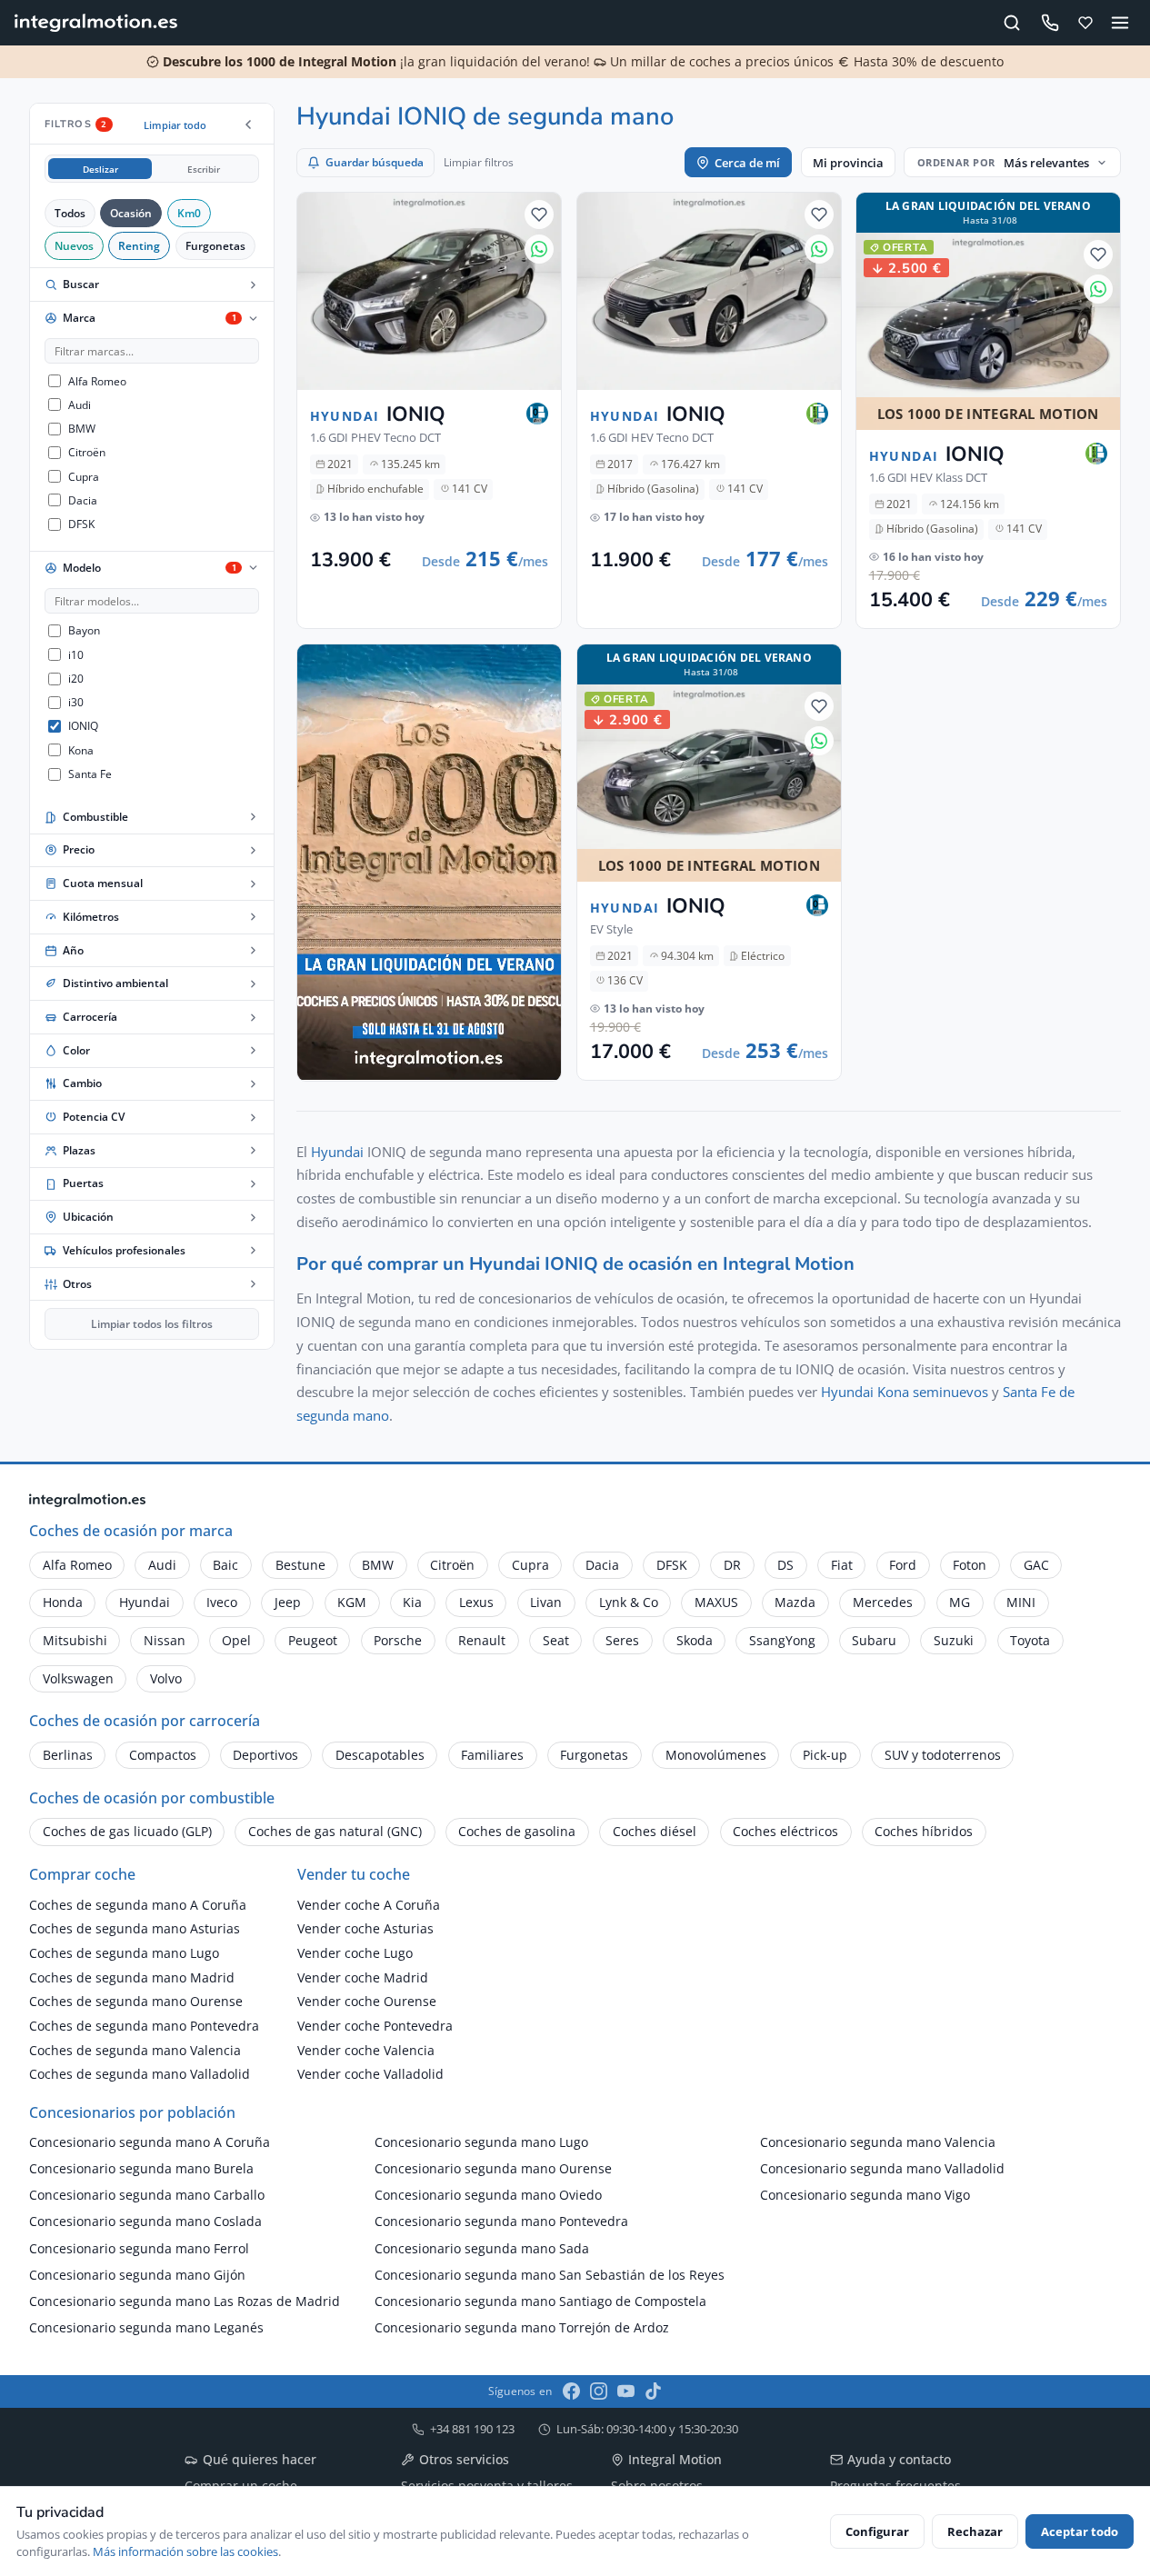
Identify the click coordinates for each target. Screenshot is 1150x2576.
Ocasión (131, 213)
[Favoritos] (1086, 22)
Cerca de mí (747, 163)
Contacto (96, 2346)
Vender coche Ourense (367, 2001)
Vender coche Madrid (363, 1977)
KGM (352, 1602)
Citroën (452, 1565)
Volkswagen (78, 1678)
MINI (1021, 1602)
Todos (70, 213)
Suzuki (954, 1640)
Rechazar (975, 2531)
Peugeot (313, 1640)
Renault (482, 1640)
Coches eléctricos (785, 1831)
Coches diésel (655, 1831)
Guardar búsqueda (375, 162)
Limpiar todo (175, 125)
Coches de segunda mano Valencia (135, 2050)
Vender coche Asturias (365, 1928)
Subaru (874, 1640)
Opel (236, 1640)
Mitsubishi (75, 1640)
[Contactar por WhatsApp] (539, 249)
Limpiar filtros (479, 162)
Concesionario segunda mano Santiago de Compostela (540, 2301)
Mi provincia (848, 163)
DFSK (672, 1565)
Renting (139, 245)
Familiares (492, 1755)
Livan (546, 1602)
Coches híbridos (924, 1831)
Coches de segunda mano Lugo (124, 1953)
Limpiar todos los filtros (152, 1324)
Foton (970, 1565)
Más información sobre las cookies (185, 2551)
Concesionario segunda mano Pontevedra (501, 2221)
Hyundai (337, 1152)
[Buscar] (1012, 22)
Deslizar (100, 169)
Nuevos (74, 245)
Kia (412, 1602)
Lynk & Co (629, 1602)
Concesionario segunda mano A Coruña (150, 2142)
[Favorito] (539, 215)
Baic (225, 1565)
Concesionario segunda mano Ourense (493, 2168)
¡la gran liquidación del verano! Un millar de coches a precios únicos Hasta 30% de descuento (581, 61)
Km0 (189, 213)
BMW (378, 1565)
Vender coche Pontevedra (375, 2026)
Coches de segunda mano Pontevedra (144, 2026)
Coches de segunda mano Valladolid (140, 2074)
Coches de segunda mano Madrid (132, 1977)
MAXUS (716, 1602)
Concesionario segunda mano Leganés (146, 2327)
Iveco (222, 1602)
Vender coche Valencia (366, 2050)
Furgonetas (215, 245)
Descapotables (380, 1755)
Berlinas (68, 1755)
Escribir (204, 169)
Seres (622, 1640)
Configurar (877, 2531)
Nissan (165, 1640)
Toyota (1030, 1640)
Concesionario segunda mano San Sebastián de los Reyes (550, 2275)
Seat (556, 1640)
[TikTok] (653, 2391)
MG (960, 1602)
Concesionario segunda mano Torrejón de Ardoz (522, 2327)
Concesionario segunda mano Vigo (865, 2195)
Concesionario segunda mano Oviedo (488, 2195)
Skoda (695, 1640)
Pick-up (825, 1755)
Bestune (300, 1565)
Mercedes (883, 1602)
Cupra (530, 1565)
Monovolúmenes (716, 1755)
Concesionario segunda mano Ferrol (139, 2248)
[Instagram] (599, 2391)
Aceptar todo (1080, 2531)
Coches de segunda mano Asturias (135, 1928)
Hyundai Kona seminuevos (905, 1392)
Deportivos (265, 1755)
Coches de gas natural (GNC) (335, 1831)
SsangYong (782, 1640)
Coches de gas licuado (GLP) (127, 1831)
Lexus (476, 1602)
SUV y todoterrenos (943, 1755)
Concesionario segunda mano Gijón (137, 2275)
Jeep (288, 1602)
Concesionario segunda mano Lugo (481, 2142)
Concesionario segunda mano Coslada (145, 2221)
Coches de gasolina (517, 1831)
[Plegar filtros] (248, 125)
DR (732, 1565)
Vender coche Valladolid (370, 2074)
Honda (63, 1602)
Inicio (42, 2346)
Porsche (398, 1640)
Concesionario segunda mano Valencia (878, 2142)
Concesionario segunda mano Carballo (147, 2195)
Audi (162, 1565)
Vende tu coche (176, 2346)
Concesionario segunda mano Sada (482, 2248)
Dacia (602, 1565)
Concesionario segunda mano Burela (141, 2168)
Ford (903, 1565)
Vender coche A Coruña (369, 1905)
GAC (1036, 1565)
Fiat (842, 1565)
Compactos (163, 1755)
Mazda (795, 1602)
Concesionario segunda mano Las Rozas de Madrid (185, 2301)
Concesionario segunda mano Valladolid (882, 2168)
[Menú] (1120, 22)
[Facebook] (571, 2391)
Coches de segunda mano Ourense (136, 2001)
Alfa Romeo (77, 1565)
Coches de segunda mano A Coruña (138, 1905)
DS (785, 1565)
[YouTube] (626, 2391)
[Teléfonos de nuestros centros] (1050, 23)
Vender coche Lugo (355, 1953)
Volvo (166, 1678)
